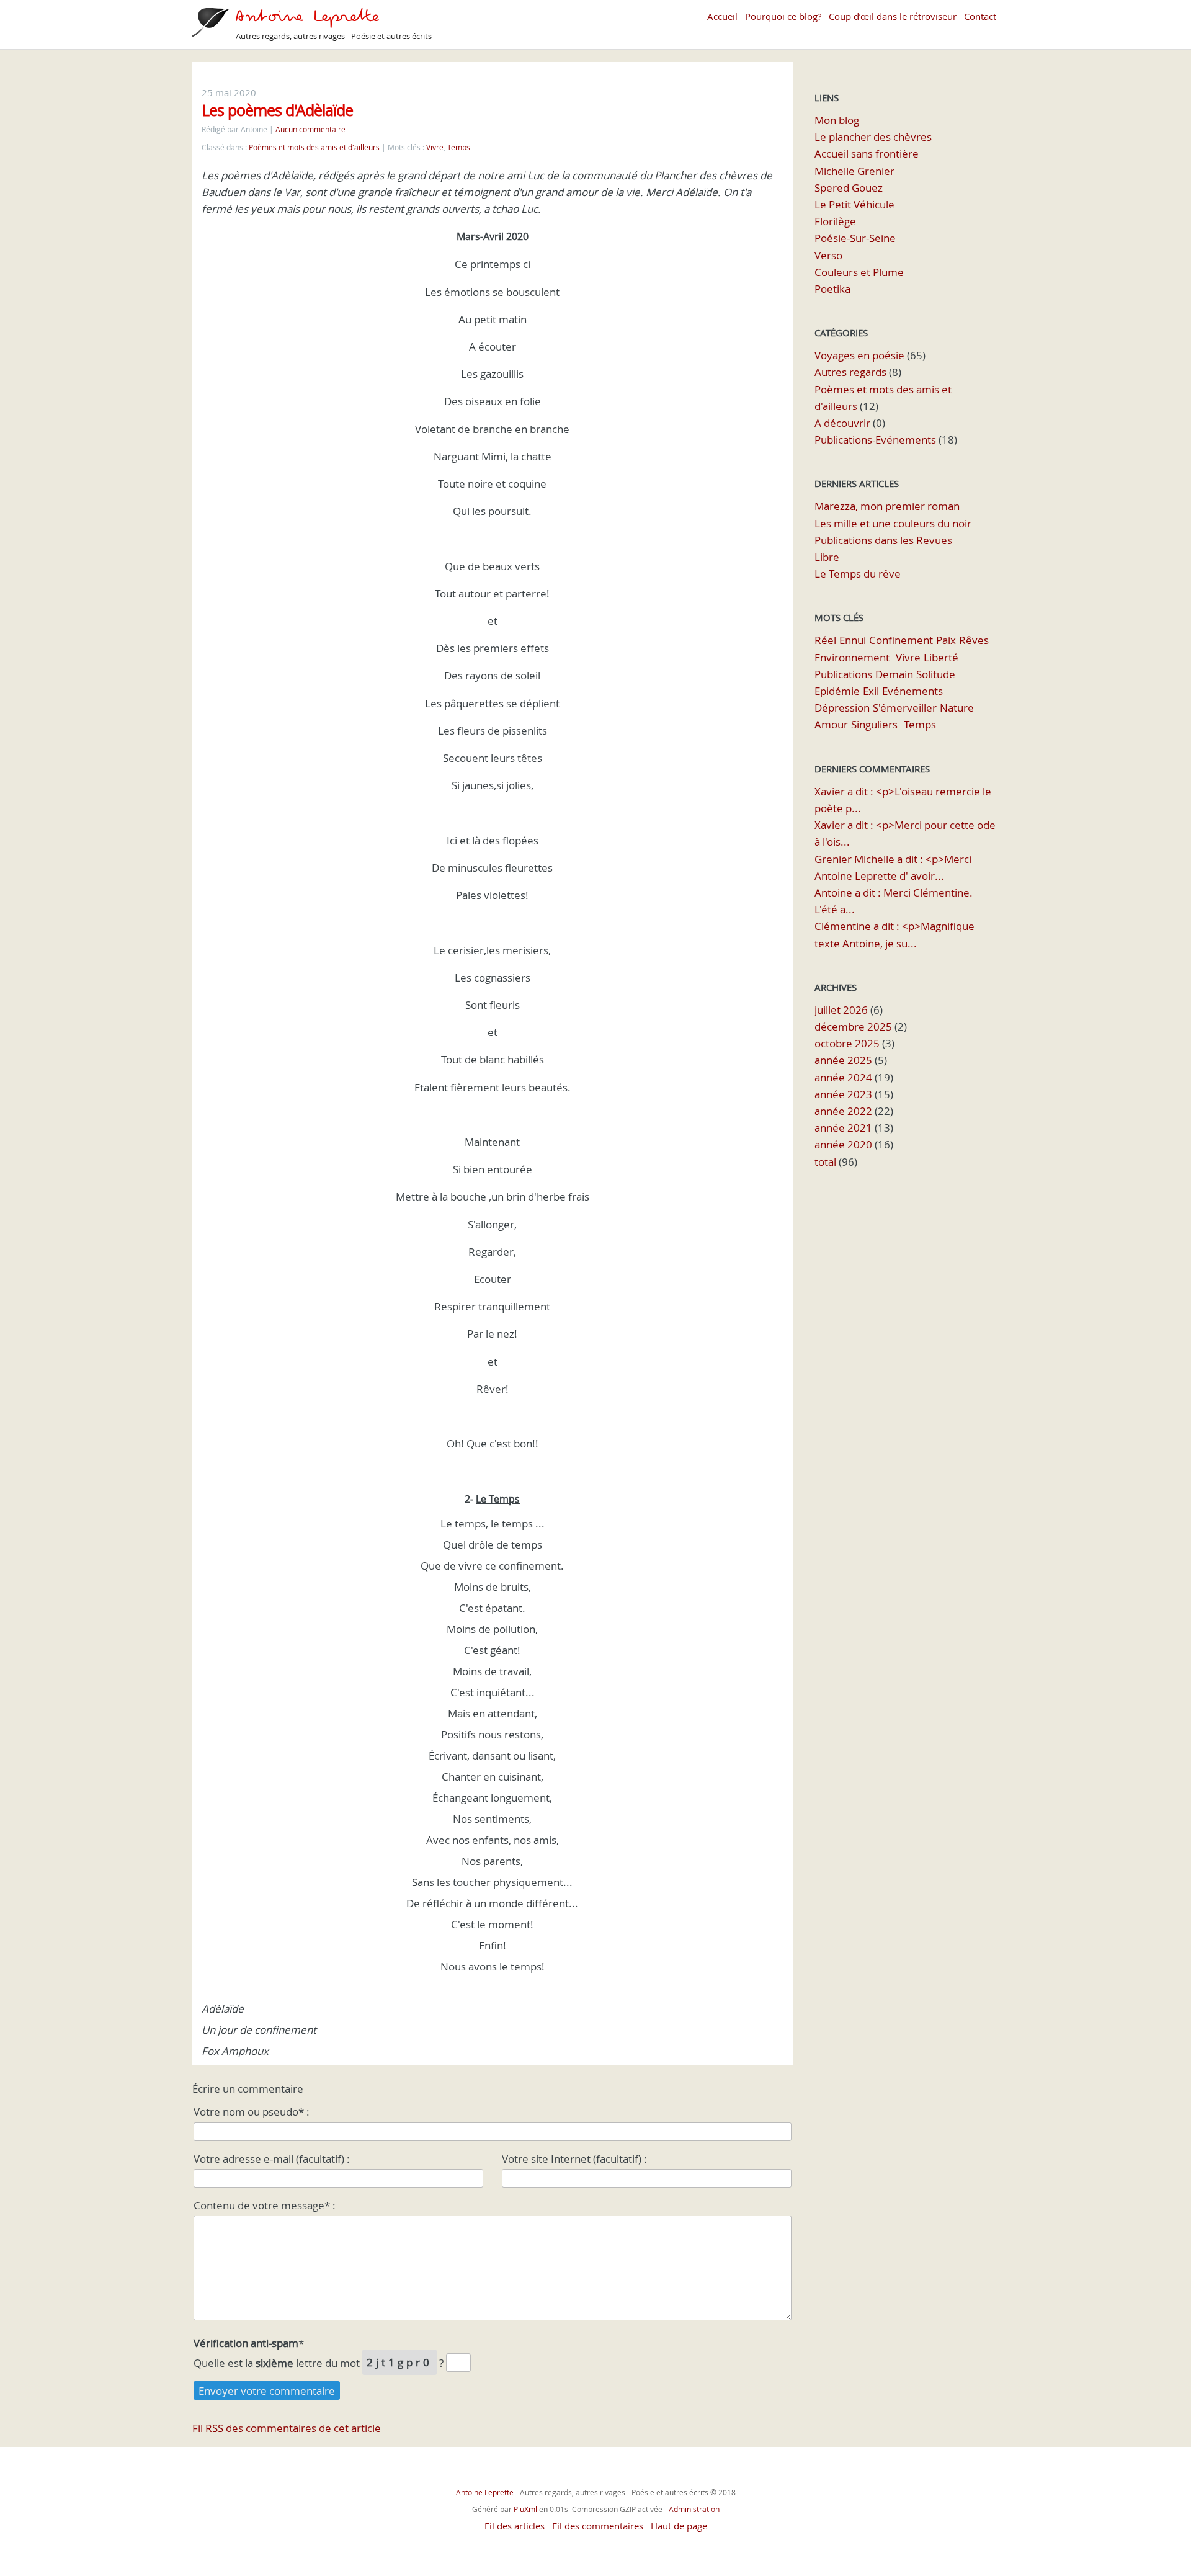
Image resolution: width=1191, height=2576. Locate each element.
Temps (459, 147)
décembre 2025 (853, 1026)
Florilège (835, 221)
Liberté (941, 657)
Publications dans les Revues (883, 540)
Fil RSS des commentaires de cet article (287, 2428)
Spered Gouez (849, 188)
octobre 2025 (847, 1043)
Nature (957, 708)
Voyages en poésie (859, 355)
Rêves (974, 640)
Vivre (435, 147)
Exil (871, 691)
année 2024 (843, 1077)
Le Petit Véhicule (854, 204)
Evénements (912, 691)
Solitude (936, 674)
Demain (894, 674)
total (827, 1162)
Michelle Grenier (854, 171)
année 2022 (843, 1111)
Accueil (722, 16)
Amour (831, 724)
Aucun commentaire (310, 129)
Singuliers (874, 724)
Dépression (842, 708)
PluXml (525, 2509)
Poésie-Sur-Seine (855, 238)
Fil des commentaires (598, 2526)
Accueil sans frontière (867, 154)
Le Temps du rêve (858, 574)
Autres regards (850, 372)
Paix (946, 640)
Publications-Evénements (875, 440)
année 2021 (843, 1128)
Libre (827, 557)
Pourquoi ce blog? (783, 16)
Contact (980, 16)
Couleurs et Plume (859, 272)
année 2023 (843, 1094)
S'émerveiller (905, 708)
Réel (825, 640)
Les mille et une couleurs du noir (893, 523)
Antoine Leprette (486, 2492)
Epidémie (837, 691)
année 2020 (843, 1144)
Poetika (832, 289)
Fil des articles (515, 2526)
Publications (843, 674)
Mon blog (837, 120)
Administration (694, 2509)
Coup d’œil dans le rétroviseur (893, 16)
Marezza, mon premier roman (887, 506)
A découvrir (842, 423)
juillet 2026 (841, 1010)
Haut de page (679, 2526)
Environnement (852, 657)
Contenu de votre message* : (265, 2205)
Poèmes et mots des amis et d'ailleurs (314, 147)
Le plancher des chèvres (873, 137)
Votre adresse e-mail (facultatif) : (272, 2159)
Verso (828, 255)
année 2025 (843, 1060)
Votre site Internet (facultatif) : (574, 2159)
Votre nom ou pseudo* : (252, 2112)
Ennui (853, 640)
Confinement (901, 640)
